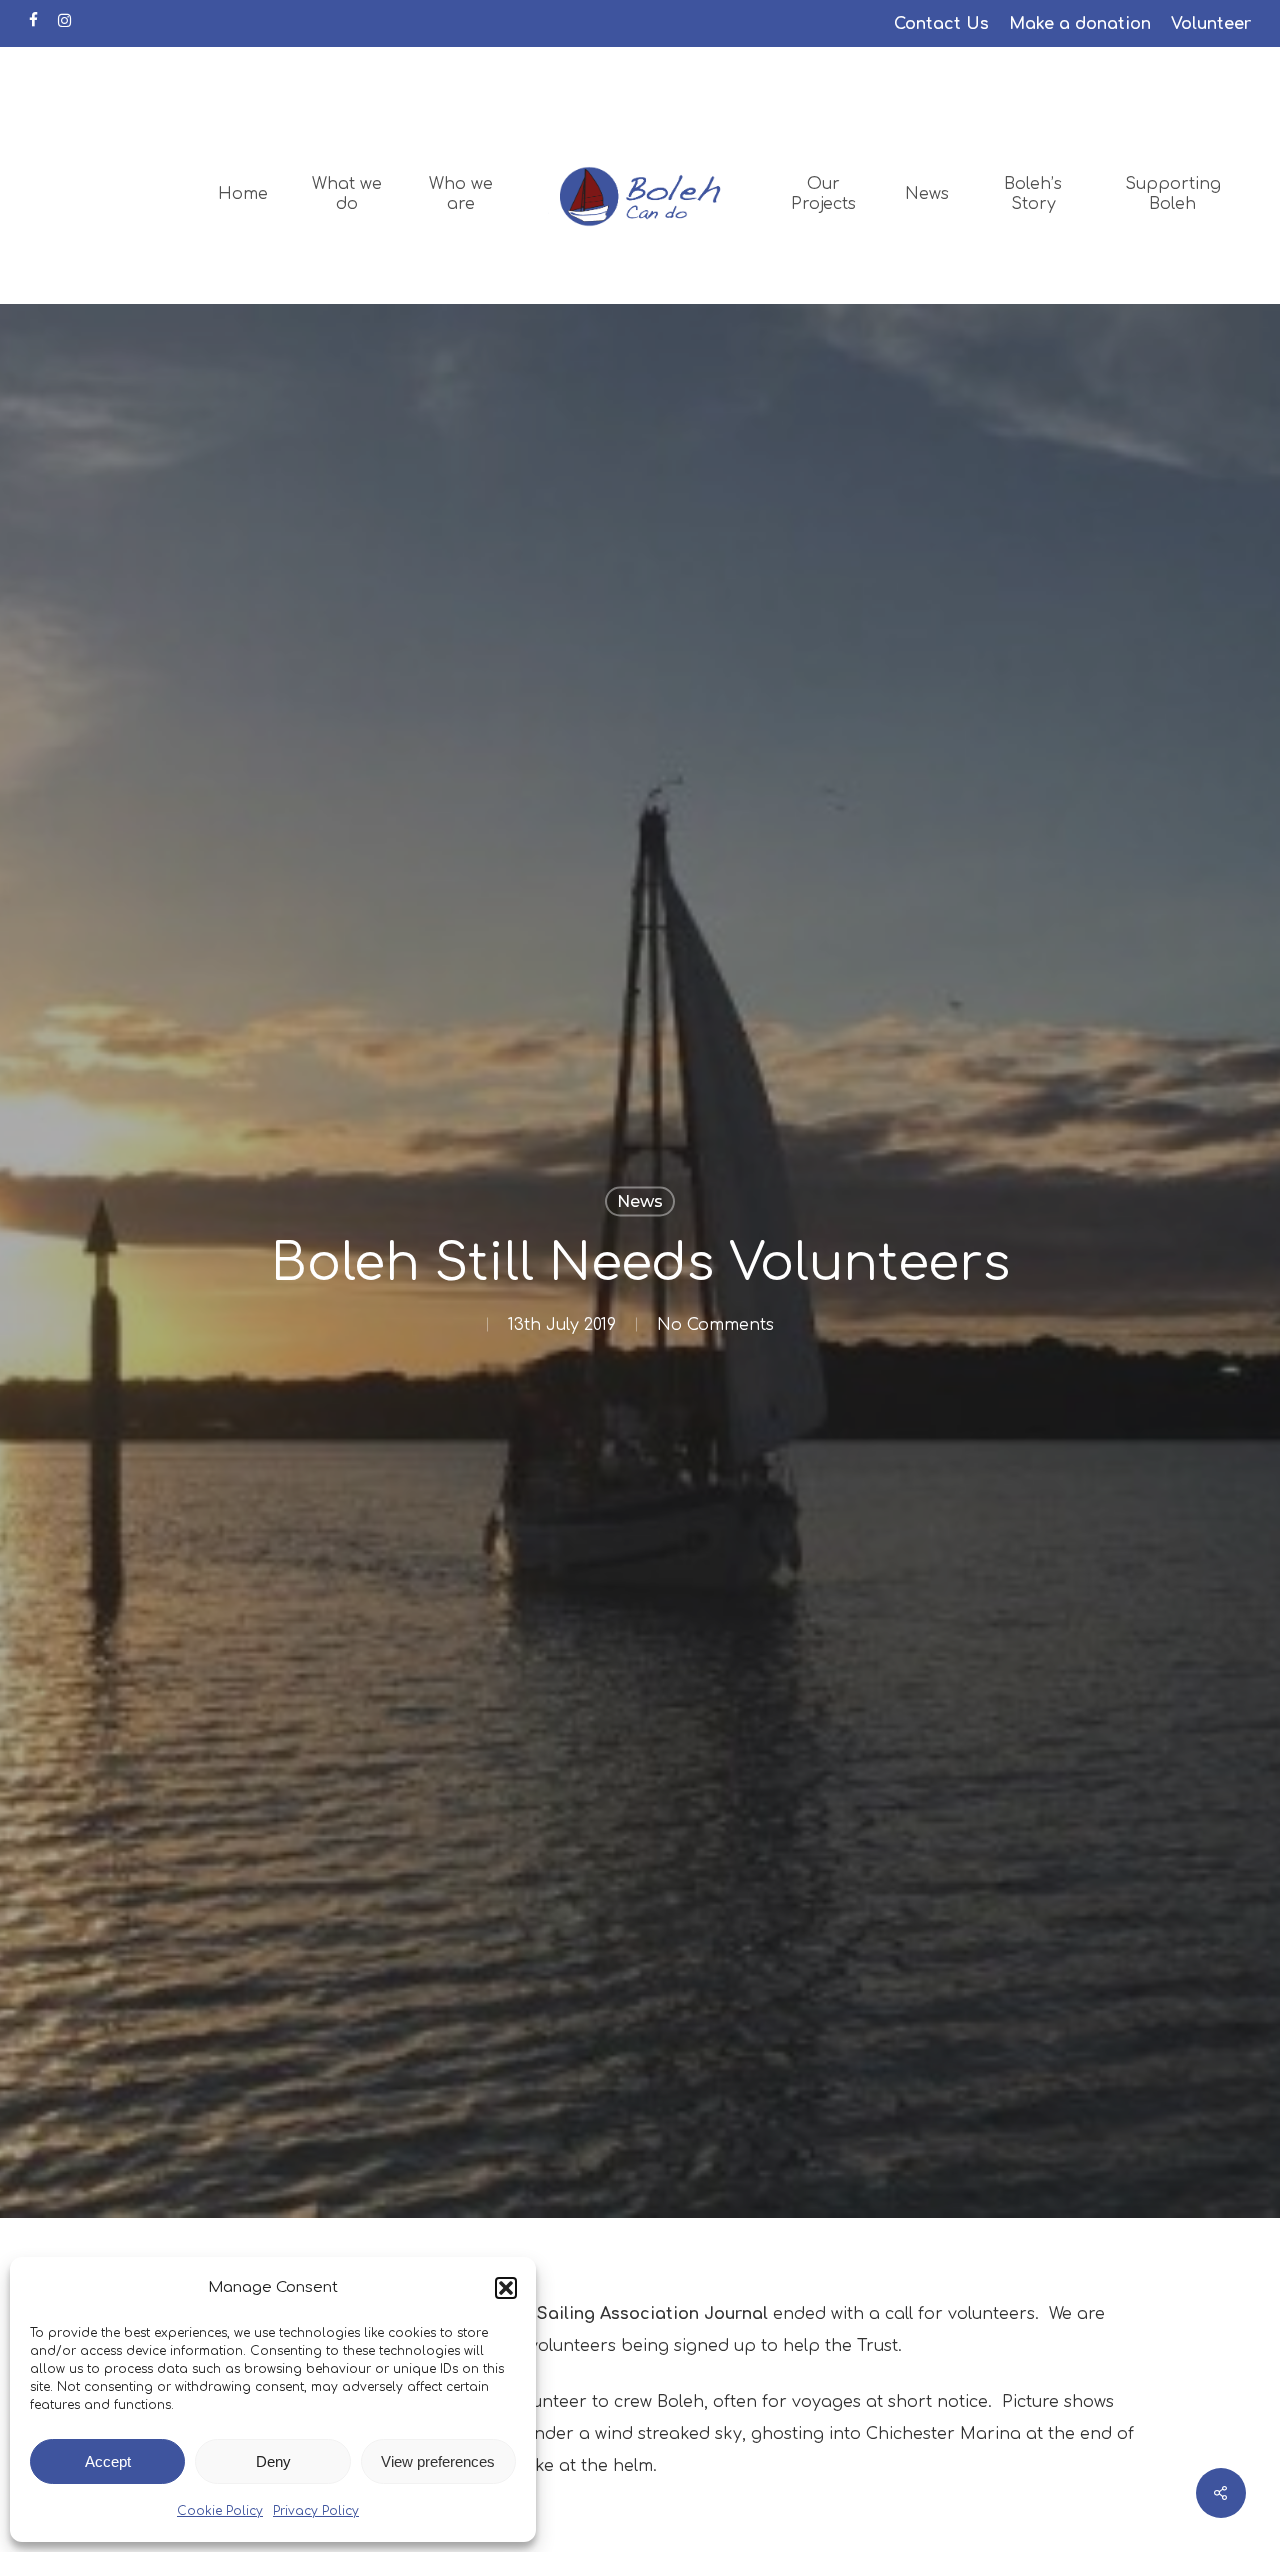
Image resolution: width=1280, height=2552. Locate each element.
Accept (108, 2461)
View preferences (438, 2461)
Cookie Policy (220, 2511)
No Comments (715, 1324)
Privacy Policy (316, 2511)
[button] (506, 2288)
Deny (273, 2461)
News (640, 1200)
